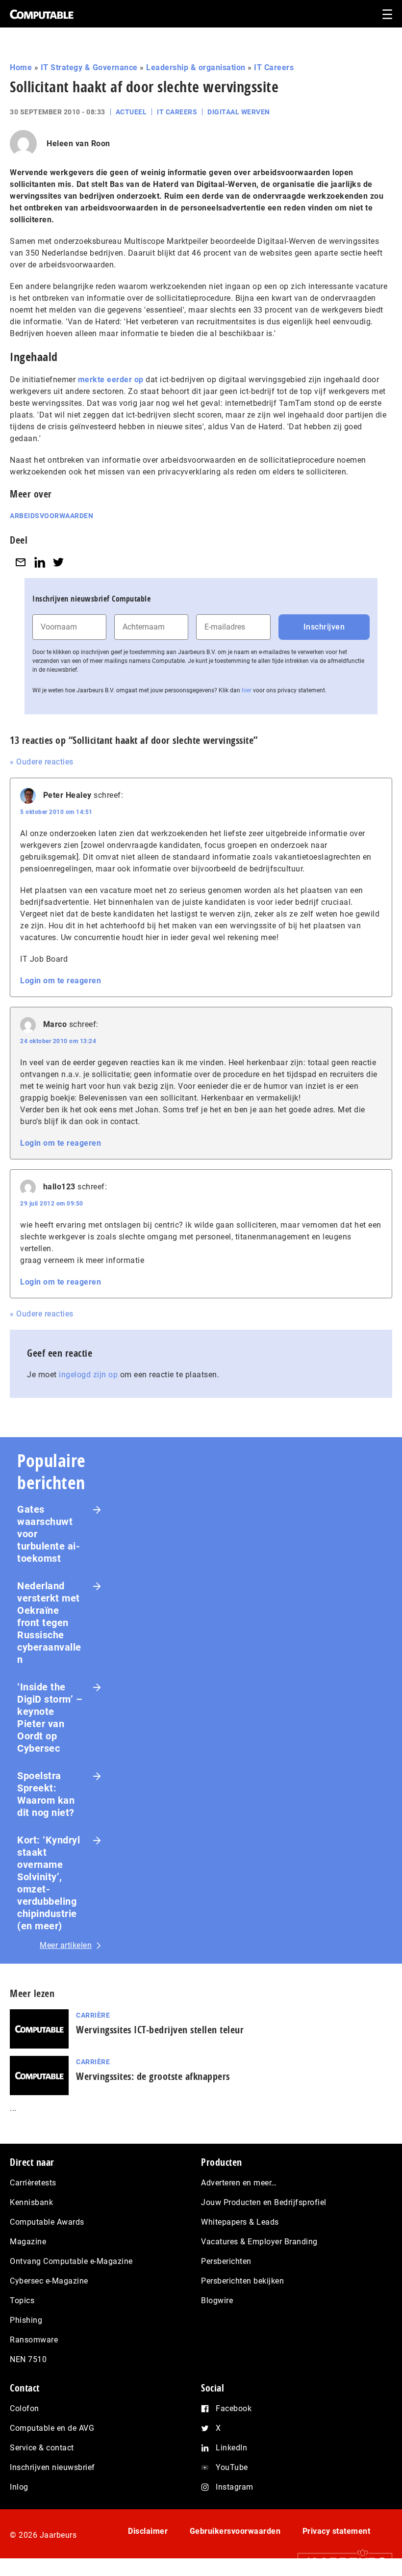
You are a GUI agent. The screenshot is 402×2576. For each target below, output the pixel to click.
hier (247, 690)
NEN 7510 (28, 2359)
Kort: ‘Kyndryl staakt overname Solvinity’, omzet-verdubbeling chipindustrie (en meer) (49, 1883)
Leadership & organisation (196, 67)
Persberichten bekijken (242, 2281)
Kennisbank (31, 2202)
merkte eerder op (111, 380)
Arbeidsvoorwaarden (51, 516)
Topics (22, 2300)
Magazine (28, 2242)
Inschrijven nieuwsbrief (52, 2467)
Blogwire (217, 2300)
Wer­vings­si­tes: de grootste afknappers (153, 2076)
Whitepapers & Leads (240, 2222)
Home (21, 67)
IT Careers (274, 67)
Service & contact (42, 2448)
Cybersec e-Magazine (49, 2281)
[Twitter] (58, 562)
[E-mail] (21, 562)
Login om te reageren (61, 981)
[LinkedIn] (40, 562)
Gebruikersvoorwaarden (235, 2531)
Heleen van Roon (78, 144)
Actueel (131, 112)
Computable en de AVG (52, 2428)
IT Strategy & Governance (89, 67)
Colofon (25, 2408)
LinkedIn (231, 2448)
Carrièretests (33, 2183)
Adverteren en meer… (239, 2183)
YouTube (232, 2467)
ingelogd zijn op (88, 1375)
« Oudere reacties (42, 762)
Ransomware (34, 2340)
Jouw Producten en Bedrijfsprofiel (264, 2202)
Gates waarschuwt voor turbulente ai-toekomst (49, 1534)
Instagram (235, 2487)
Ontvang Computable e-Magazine (71, 2261)
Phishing (26, 2320)
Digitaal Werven (239, 112)
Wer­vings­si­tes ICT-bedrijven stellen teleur (160, 2030)
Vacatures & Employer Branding (259, 2242)
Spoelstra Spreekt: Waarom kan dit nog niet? (46, 1794)
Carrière (93, 2015)
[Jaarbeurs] (340, 2562)
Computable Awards (47, 2222)
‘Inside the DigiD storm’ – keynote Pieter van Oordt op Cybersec (50, 1718)
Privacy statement (337, 2531)
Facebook (234, 2408)
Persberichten (226, 2261)
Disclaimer (148, 2531)
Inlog (19, 2487)
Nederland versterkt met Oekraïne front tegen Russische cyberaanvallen (49, 1623)
